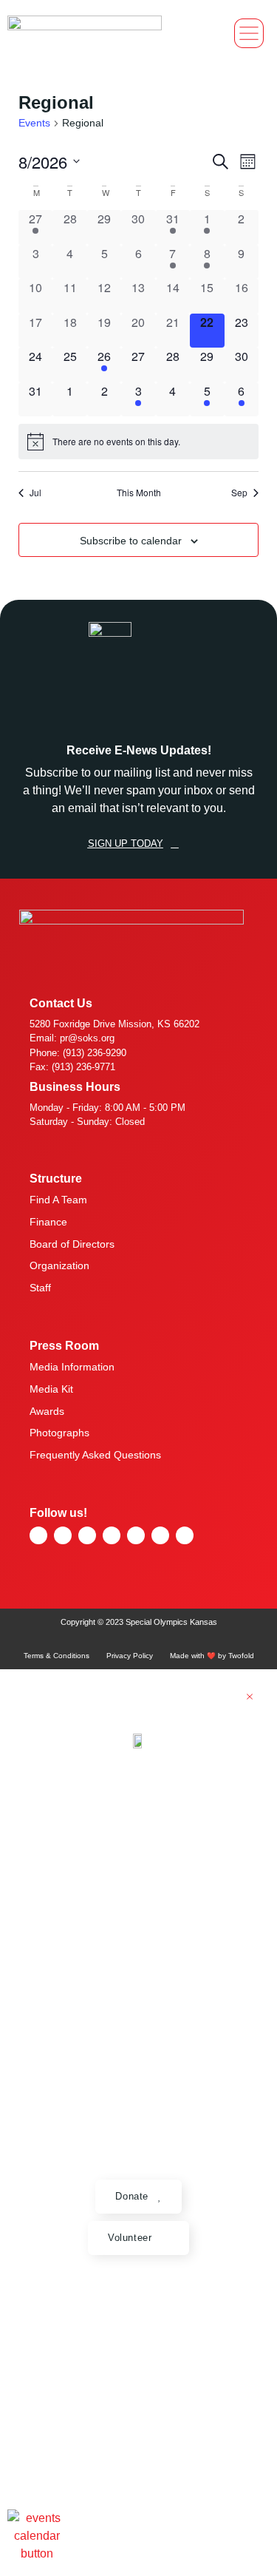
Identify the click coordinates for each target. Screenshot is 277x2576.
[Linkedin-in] (185, 1535)
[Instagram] (112, 1535)
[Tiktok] (160, 1535)
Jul (35, 493)
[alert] (138, 442)
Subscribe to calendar (131, 541)
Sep (239, 493)
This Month (139, 493)
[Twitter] (136, 1535)
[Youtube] (87, 1535)
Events (34, 123)
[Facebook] (63, 1535)
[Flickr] (38, 1535)
